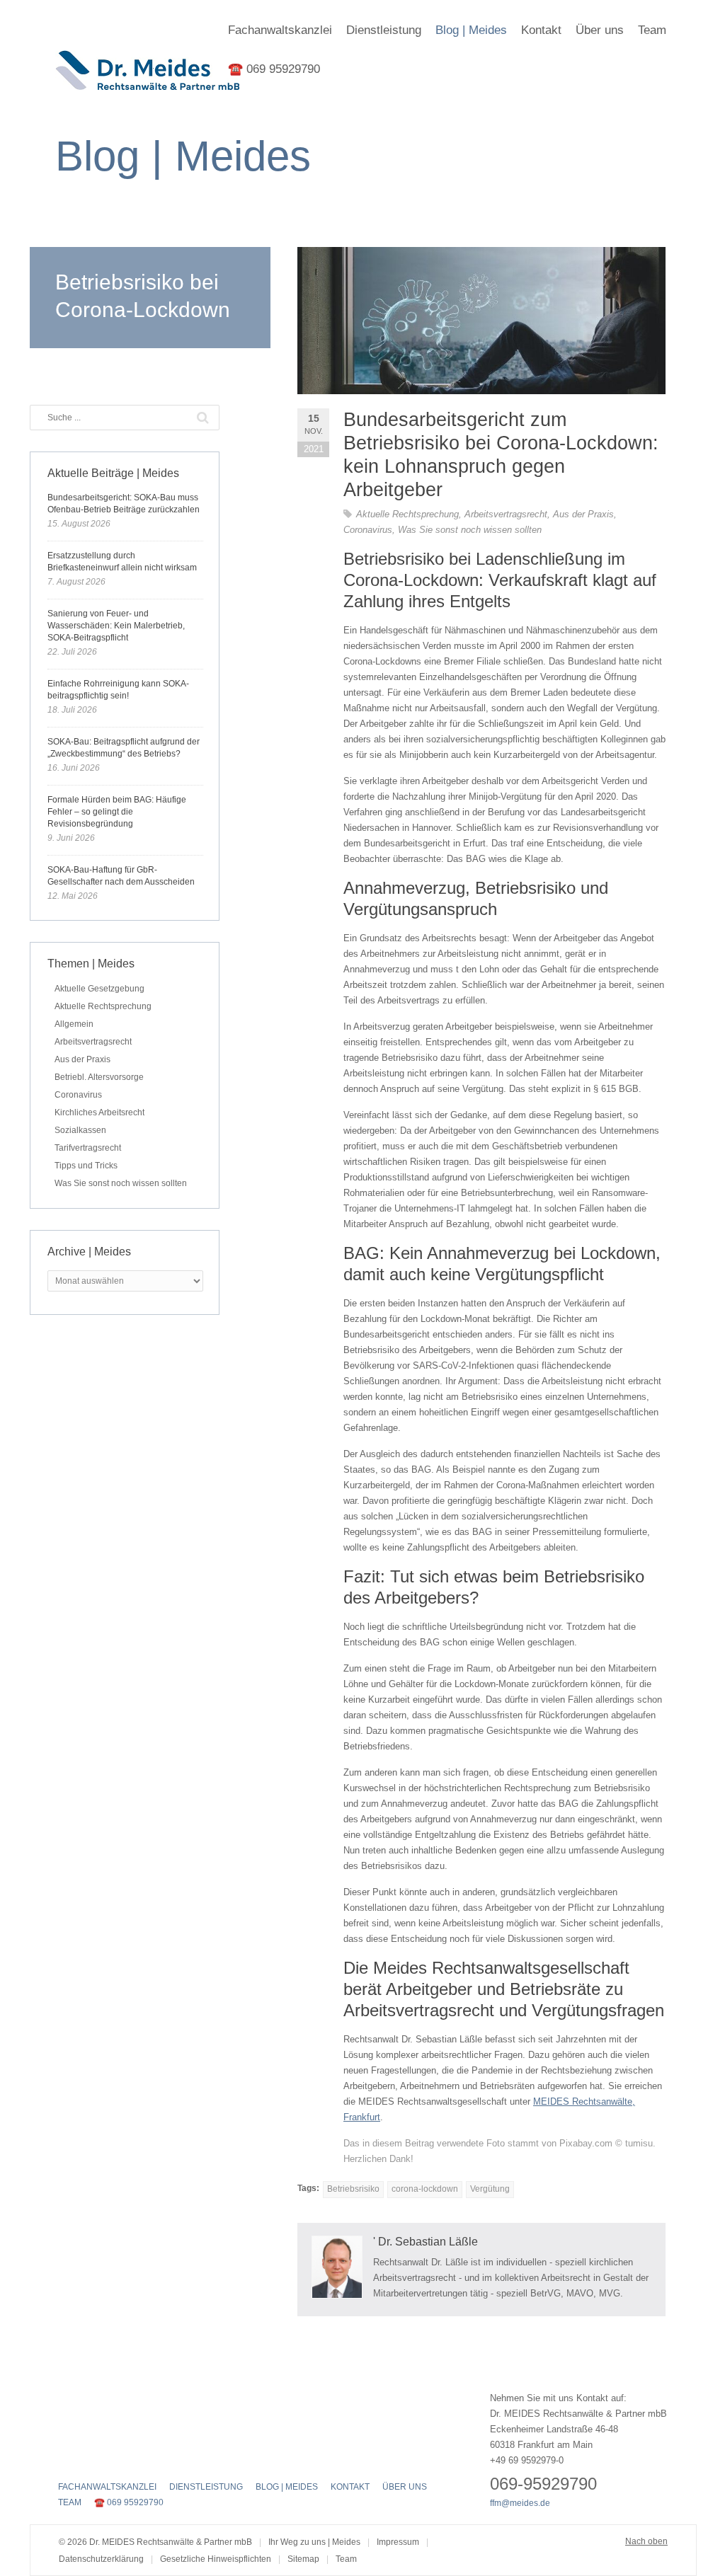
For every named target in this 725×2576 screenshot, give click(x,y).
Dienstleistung (384, 30)
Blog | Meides (471, 30)
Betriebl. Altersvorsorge (99, 1077)
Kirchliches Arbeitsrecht (99, 1112)
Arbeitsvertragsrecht (506, 514)
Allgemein (74, 1024)
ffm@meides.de (520, 2503)
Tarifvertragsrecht (88, 1148)
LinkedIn (116, 2457)
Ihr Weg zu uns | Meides (314, 2542)
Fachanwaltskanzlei (280, 30)
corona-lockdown (425, 2189)
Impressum (398, 2542)
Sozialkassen (80, 1130)
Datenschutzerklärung (101, 2559)
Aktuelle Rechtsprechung (407, 514)
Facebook (67, 2457)
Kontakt (541, 30)
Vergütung (490, 2189)
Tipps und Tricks (86, 1166)
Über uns (600, 30)
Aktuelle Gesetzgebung (99, 989)
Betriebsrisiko (353, 2189)
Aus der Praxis (583, 514)
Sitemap (303, 2559)
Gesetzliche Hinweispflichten (216, 2559)
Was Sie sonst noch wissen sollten (470, 530)
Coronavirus (368, 530)
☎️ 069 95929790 (274, 69)
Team (652, 30)
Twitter (91, 2457)
